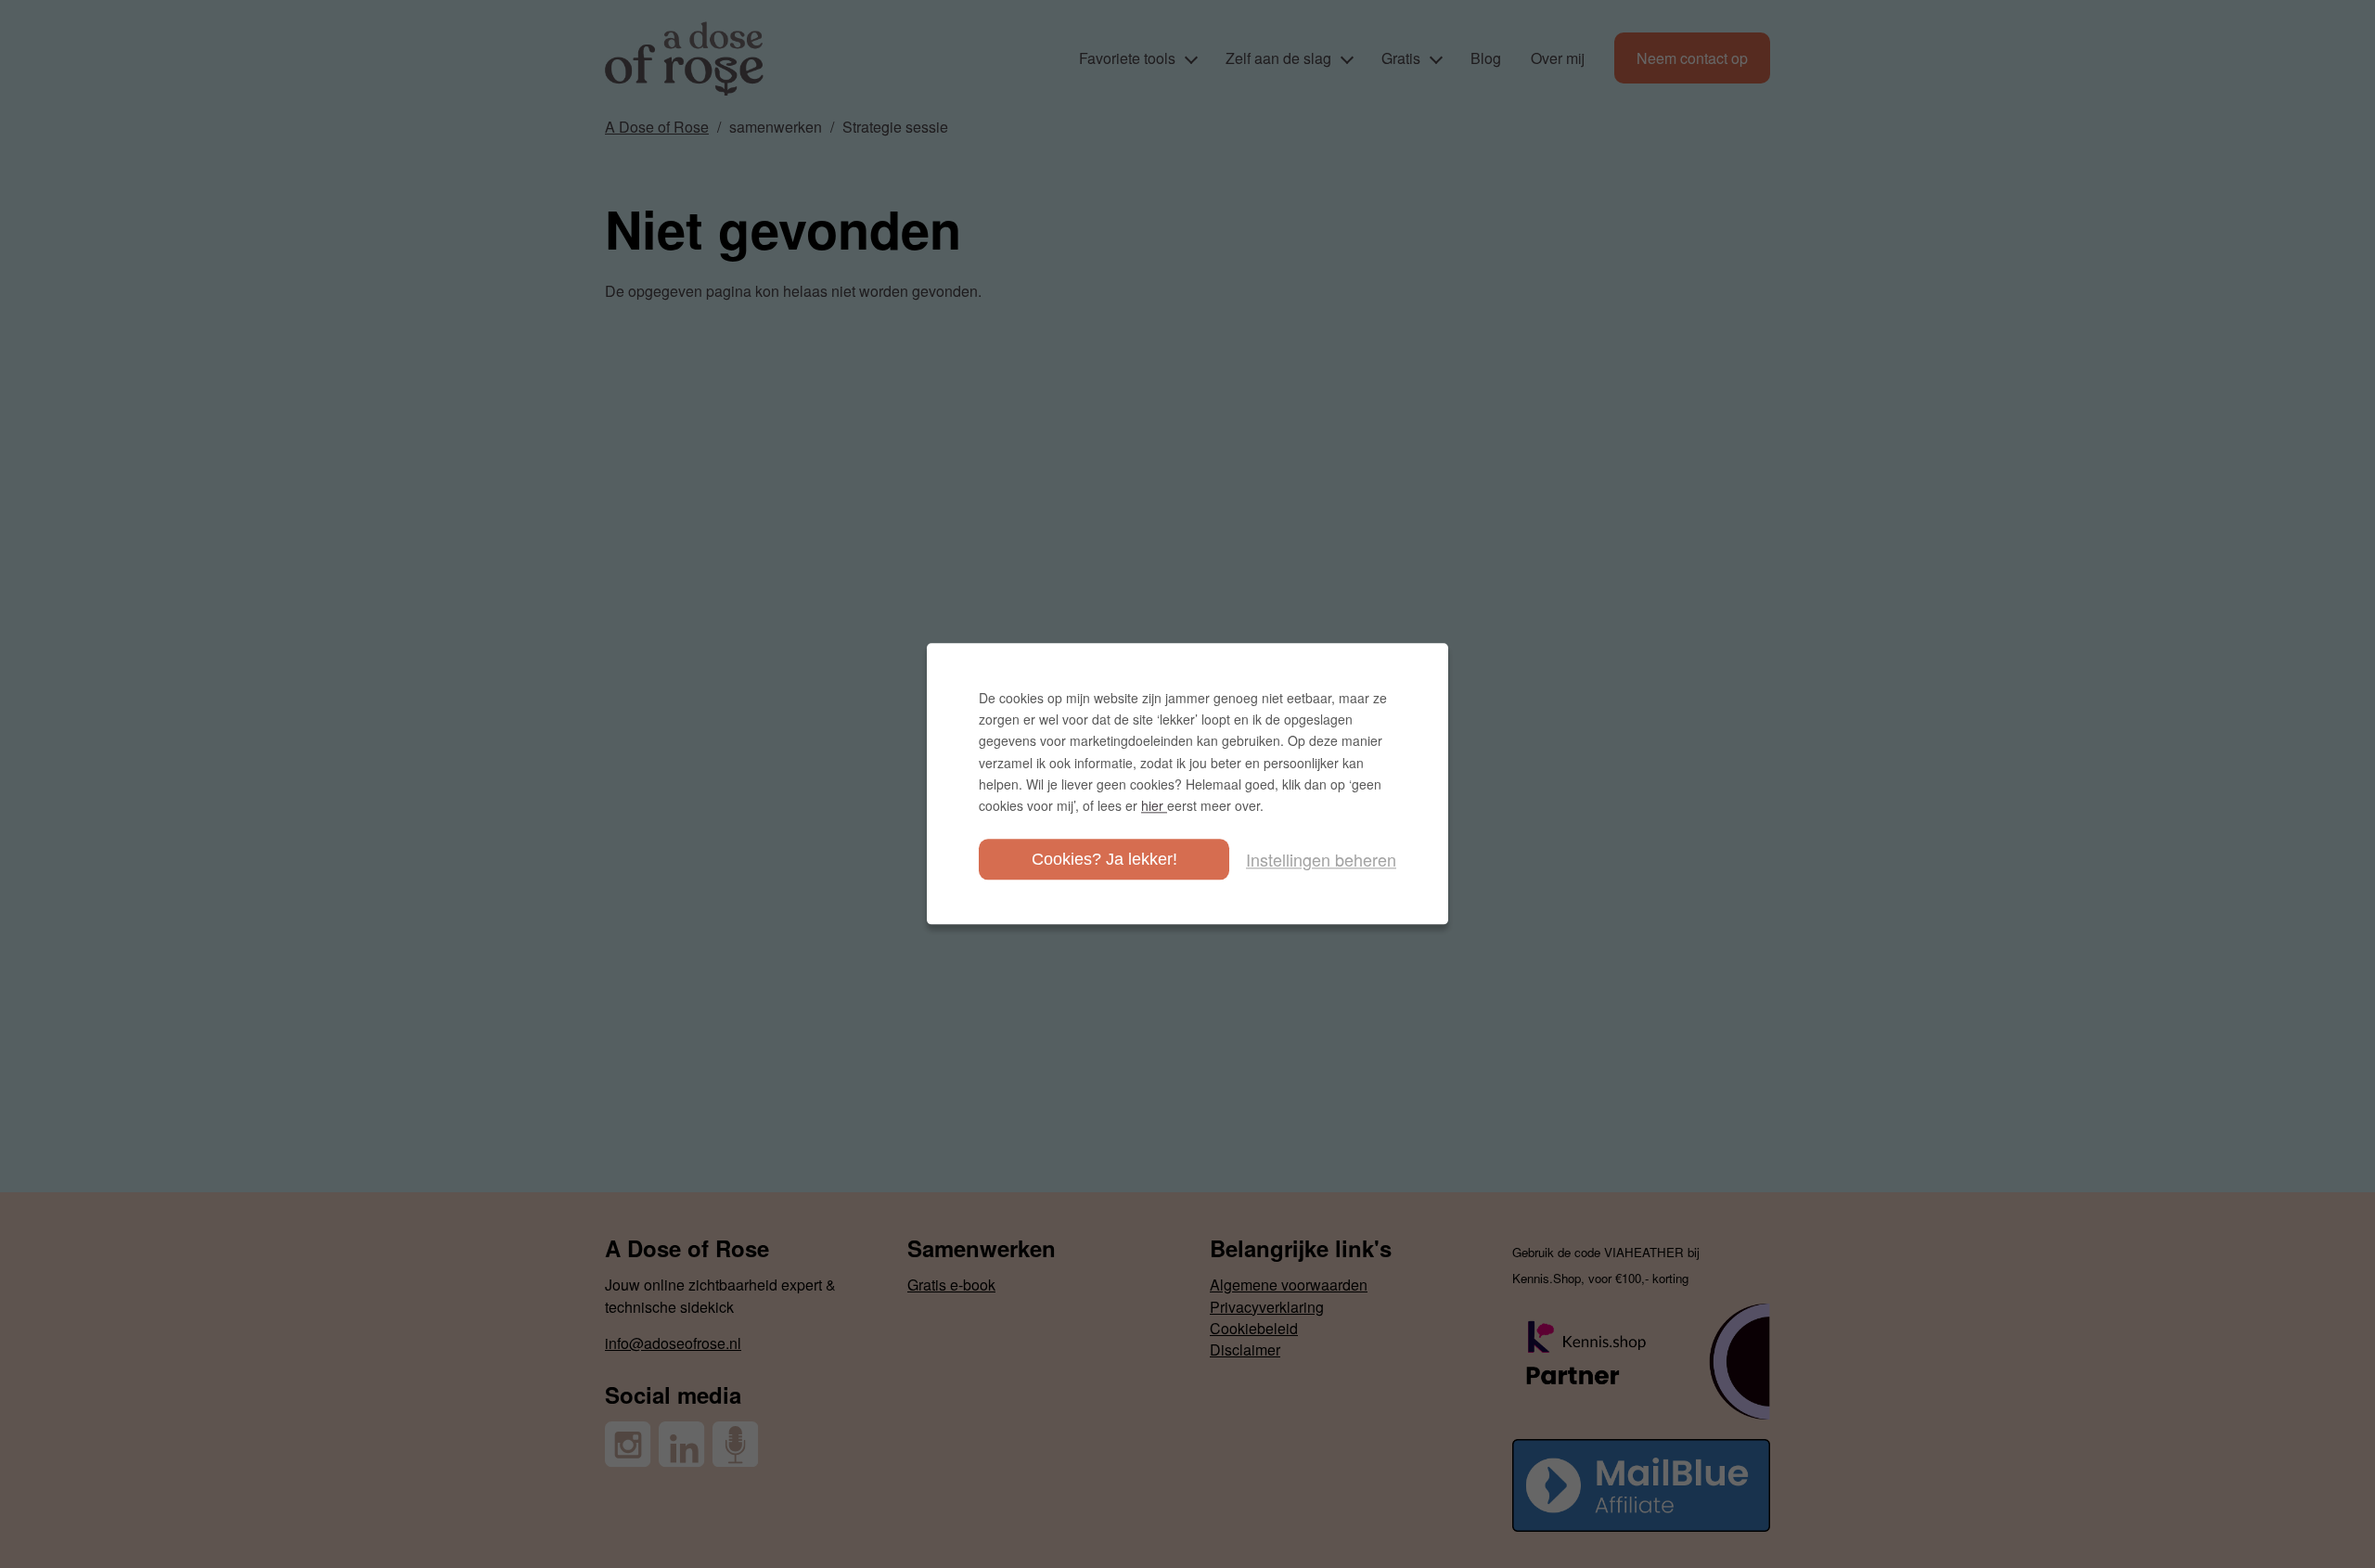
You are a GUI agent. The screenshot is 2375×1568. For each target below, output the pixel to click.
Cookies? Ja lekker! (1104, 860)
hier (1154, 805)
